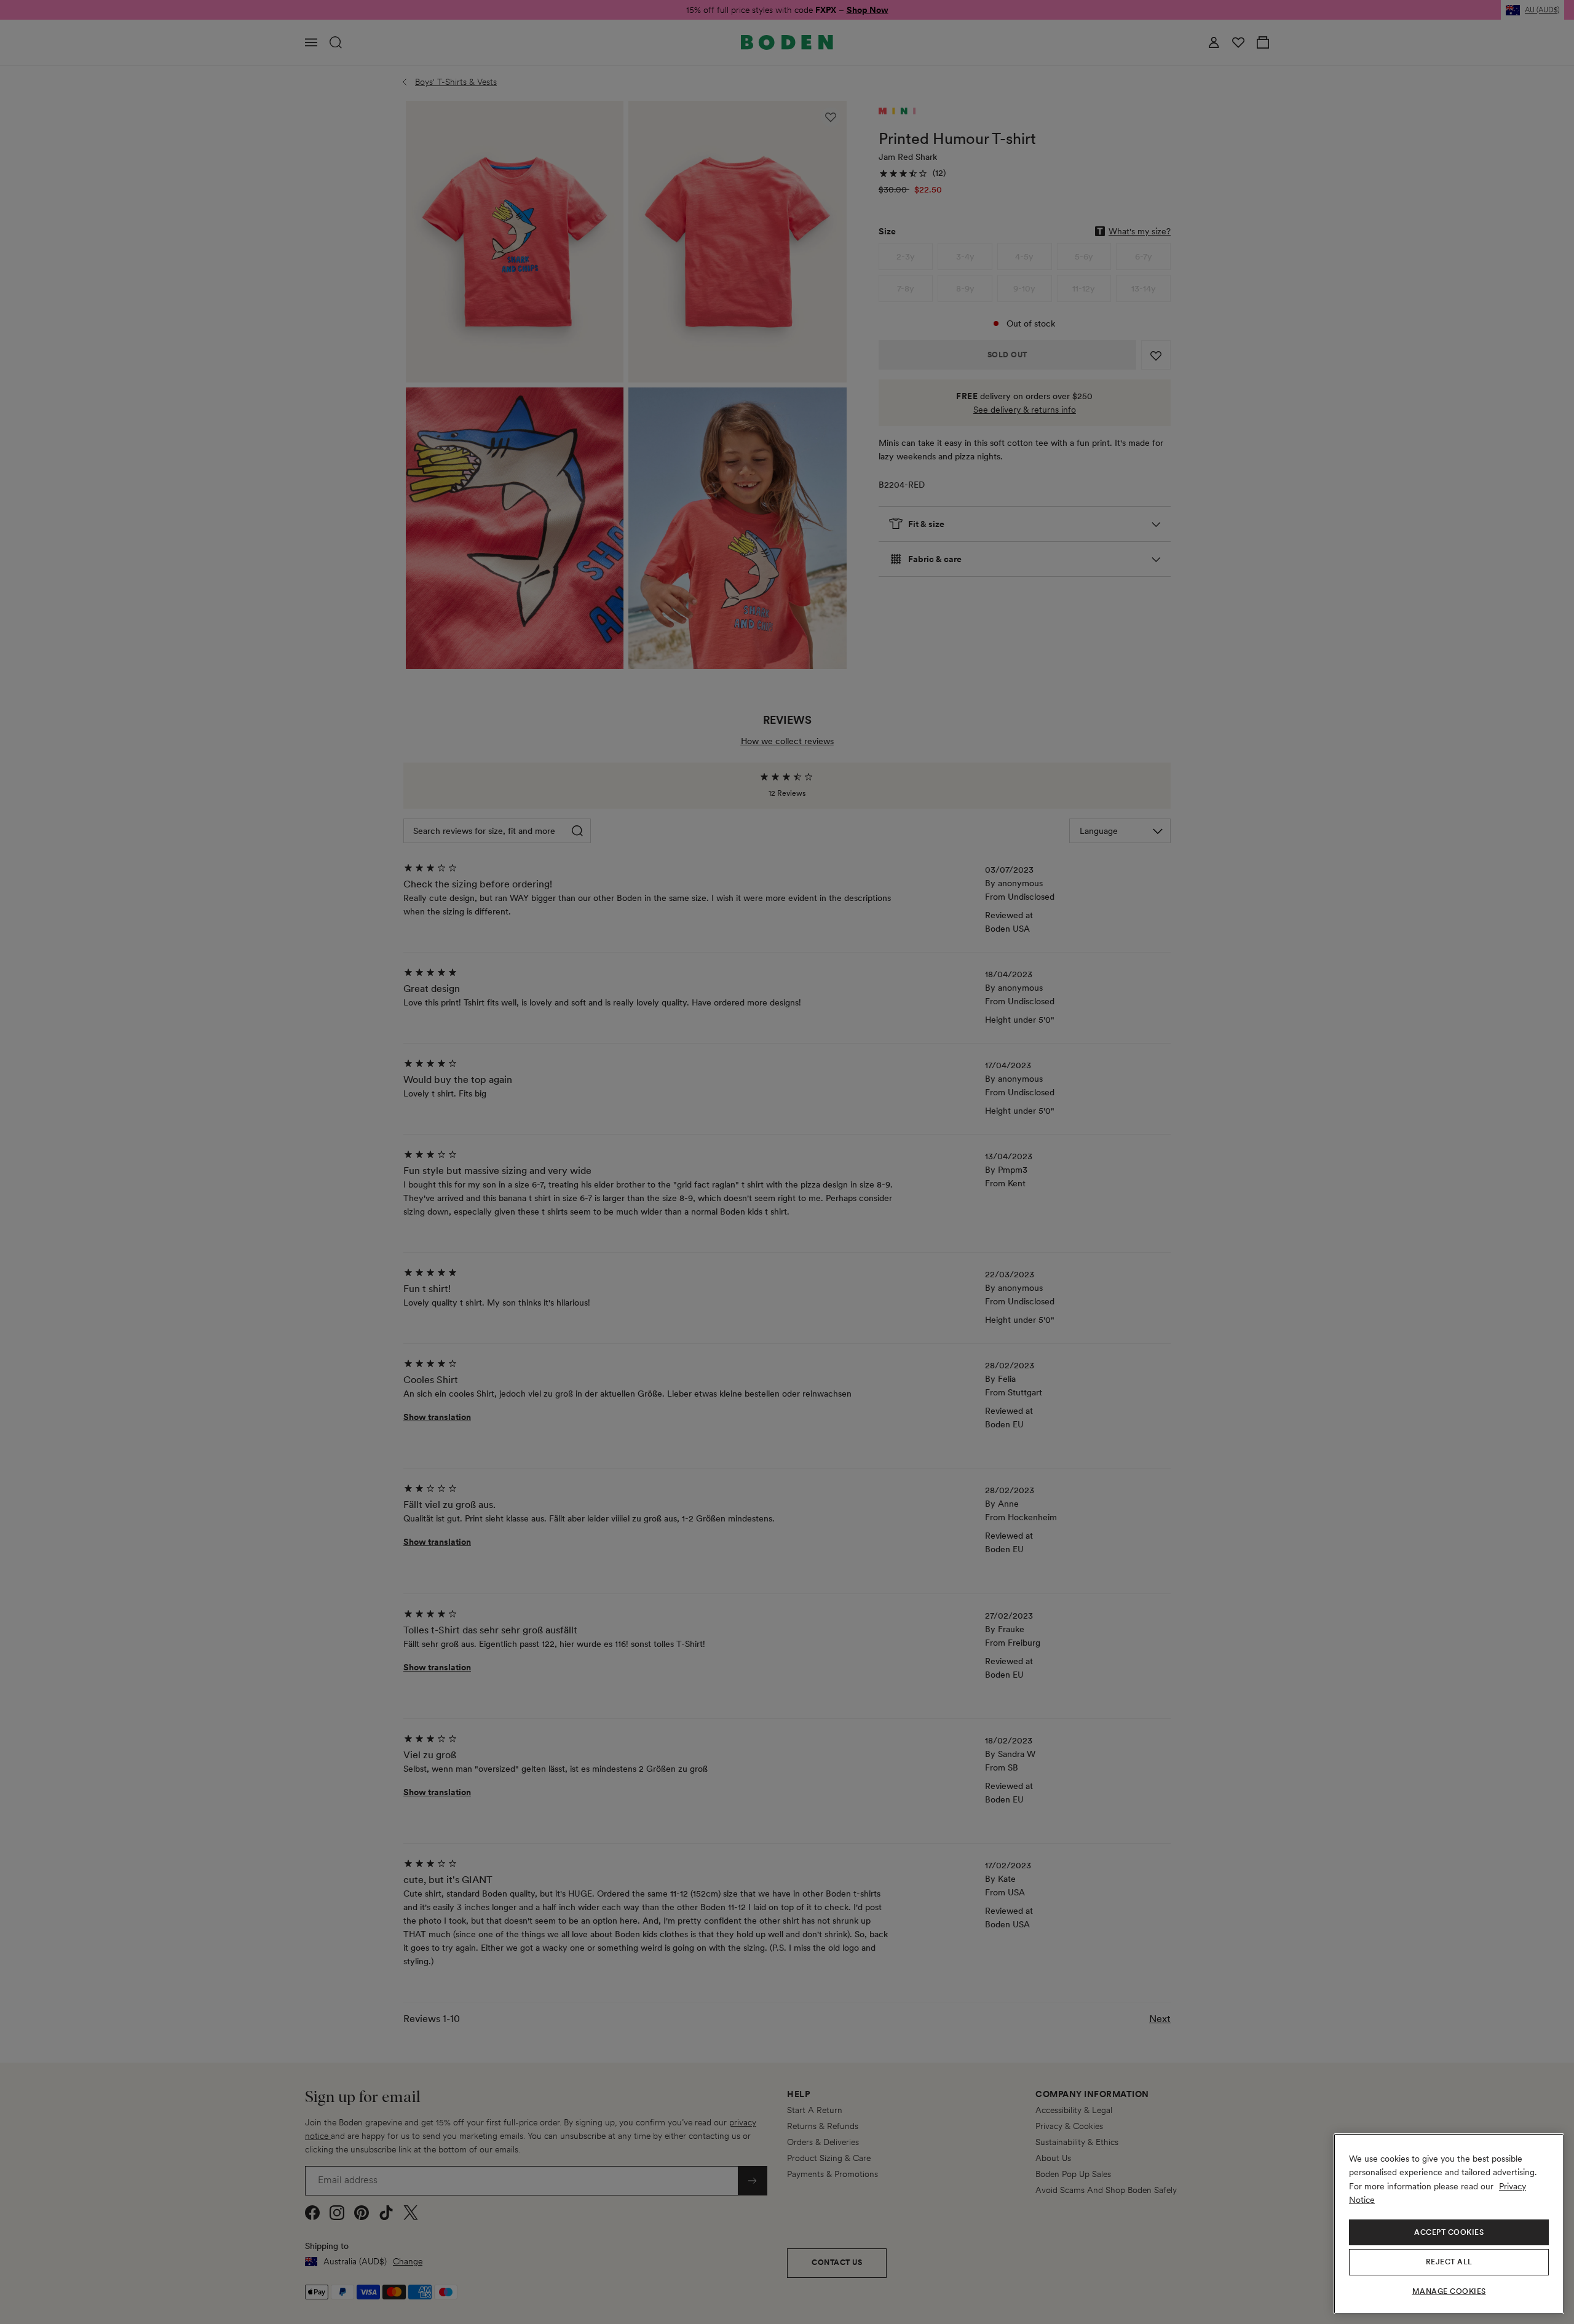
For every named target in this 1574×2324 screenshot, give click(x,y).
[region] (1449, 2224)
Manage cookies (1449, 2291)
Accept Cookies (1449, 2232)
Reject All (1449, 2262)
